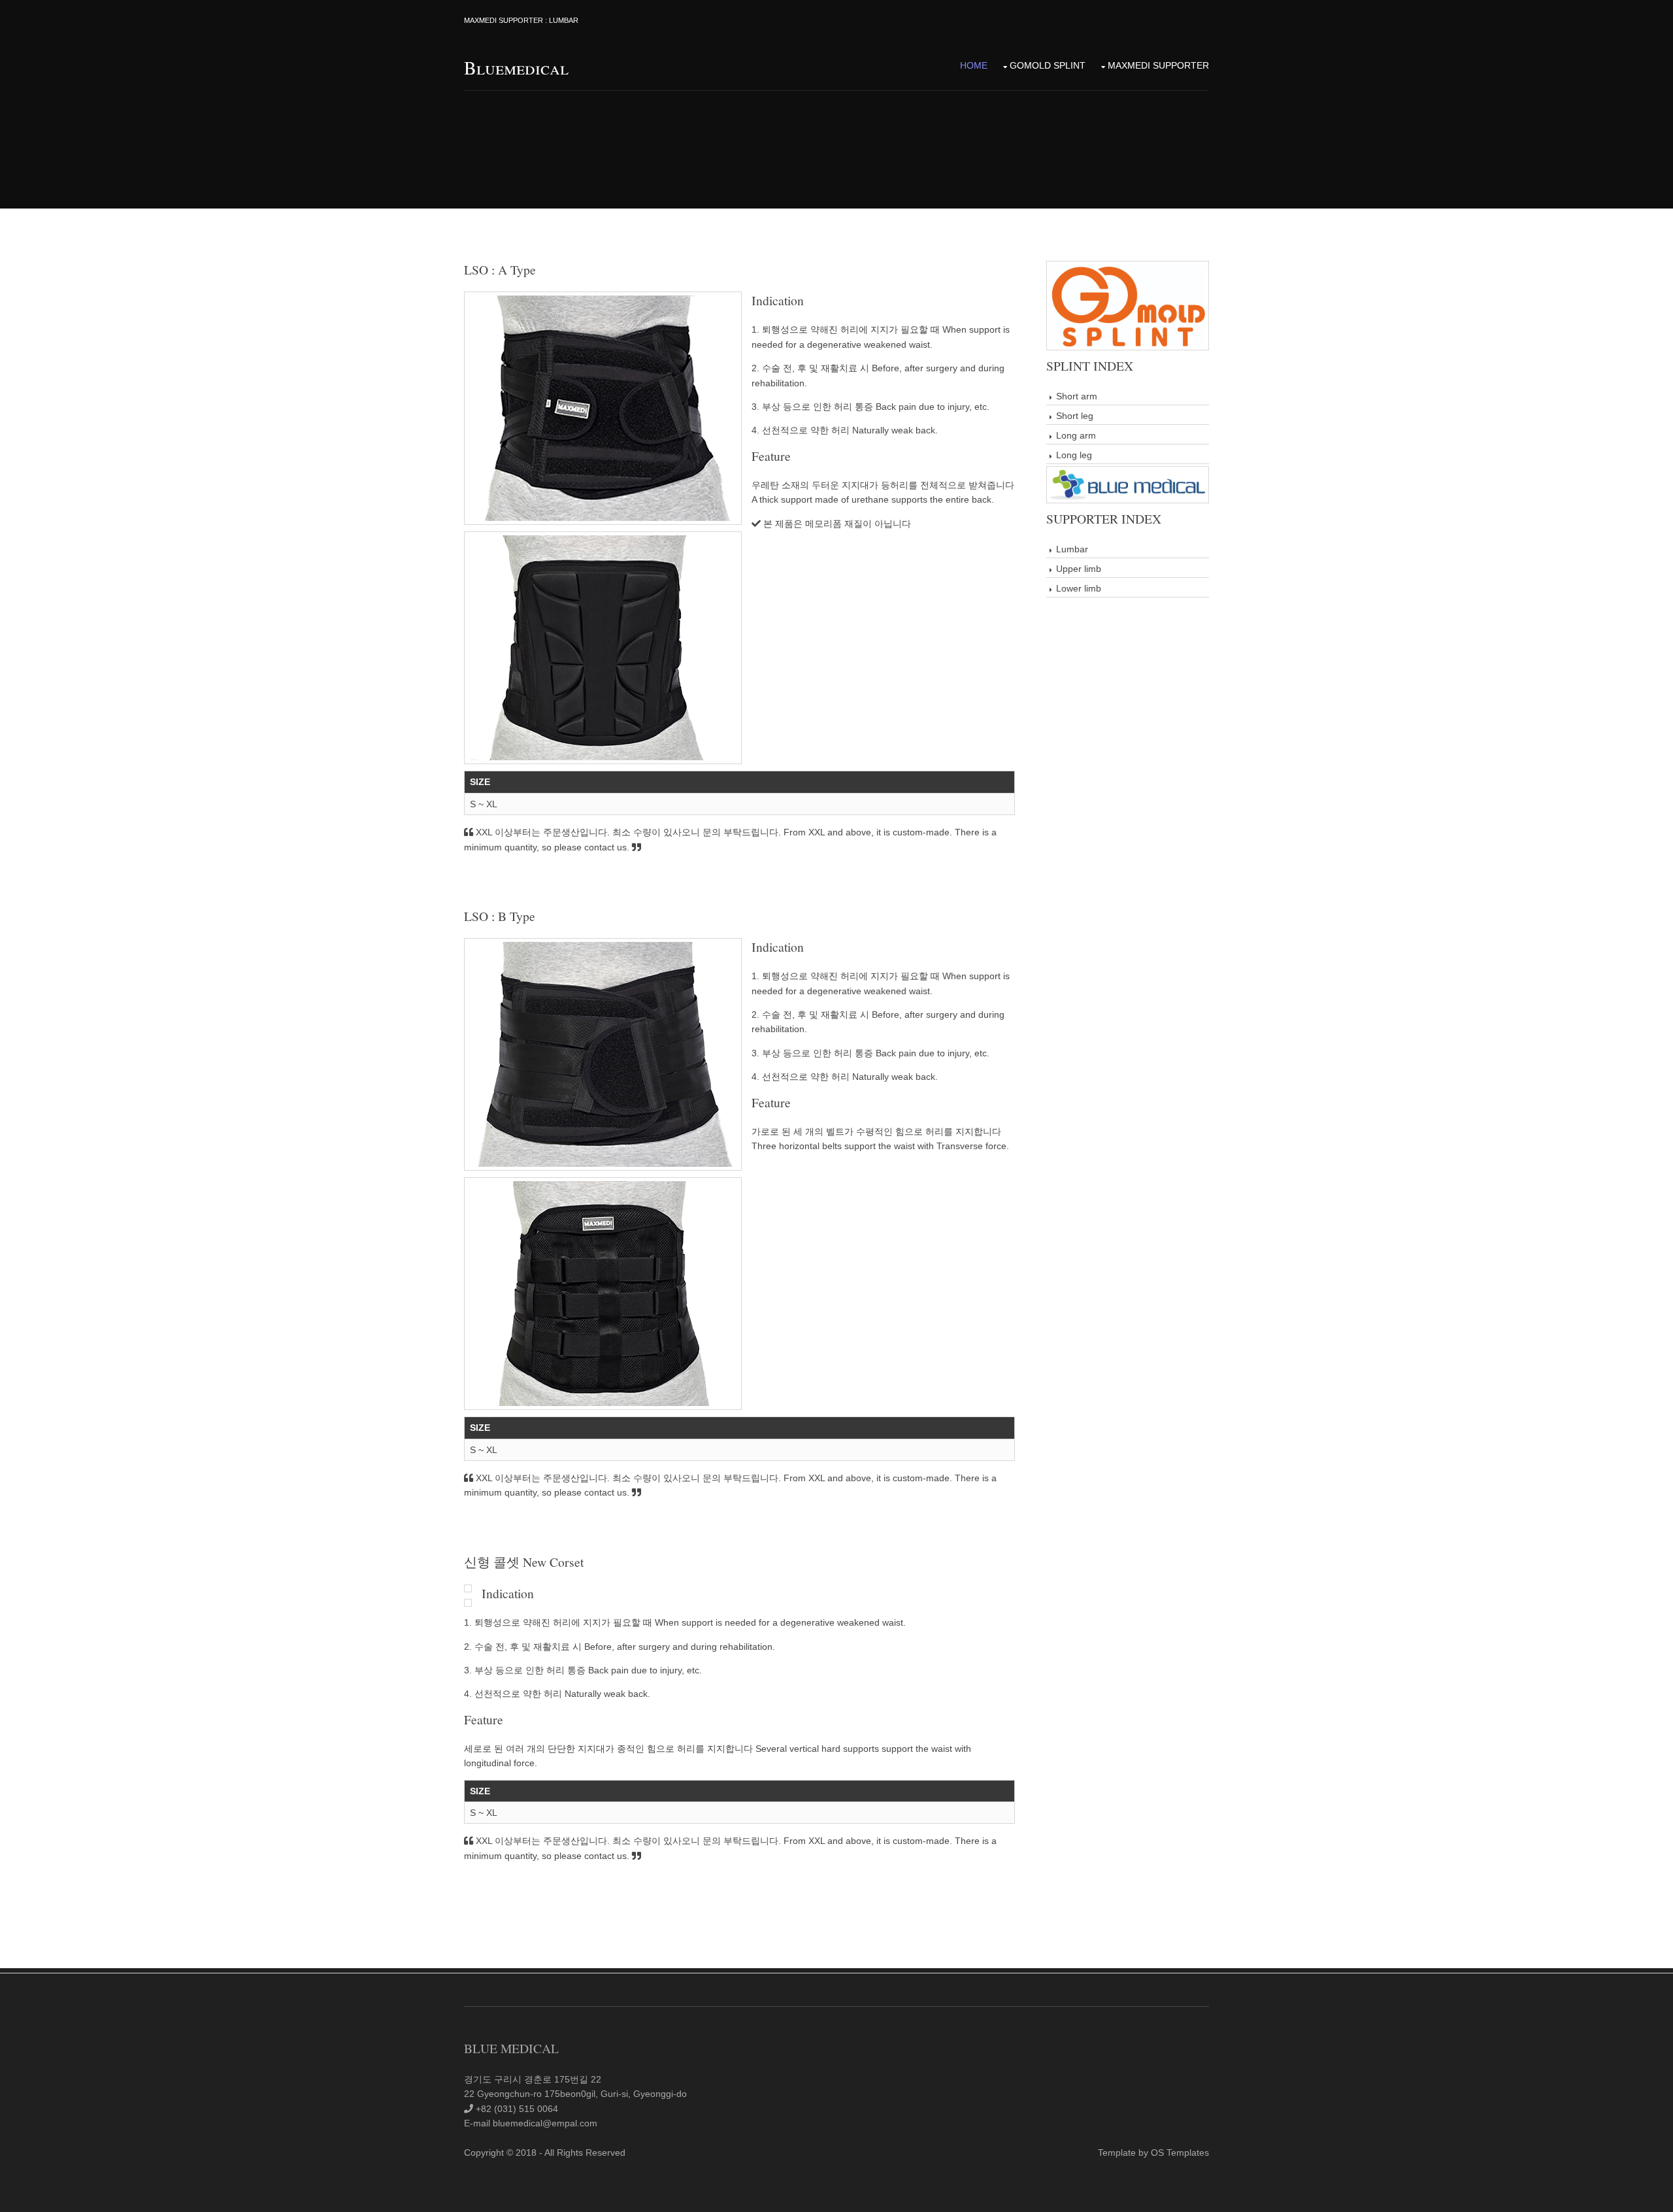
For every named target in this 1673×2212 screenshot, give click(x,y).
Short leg (1075, 416)
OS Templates (1180, 2153)
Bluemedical (516, 67)
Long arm (1076, 435)
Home (974, 65)
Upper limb (1079, 569)
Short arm (1077, 396)
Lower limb (1079, 588)
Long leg (1074, 455)
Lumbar (1072, 549)
